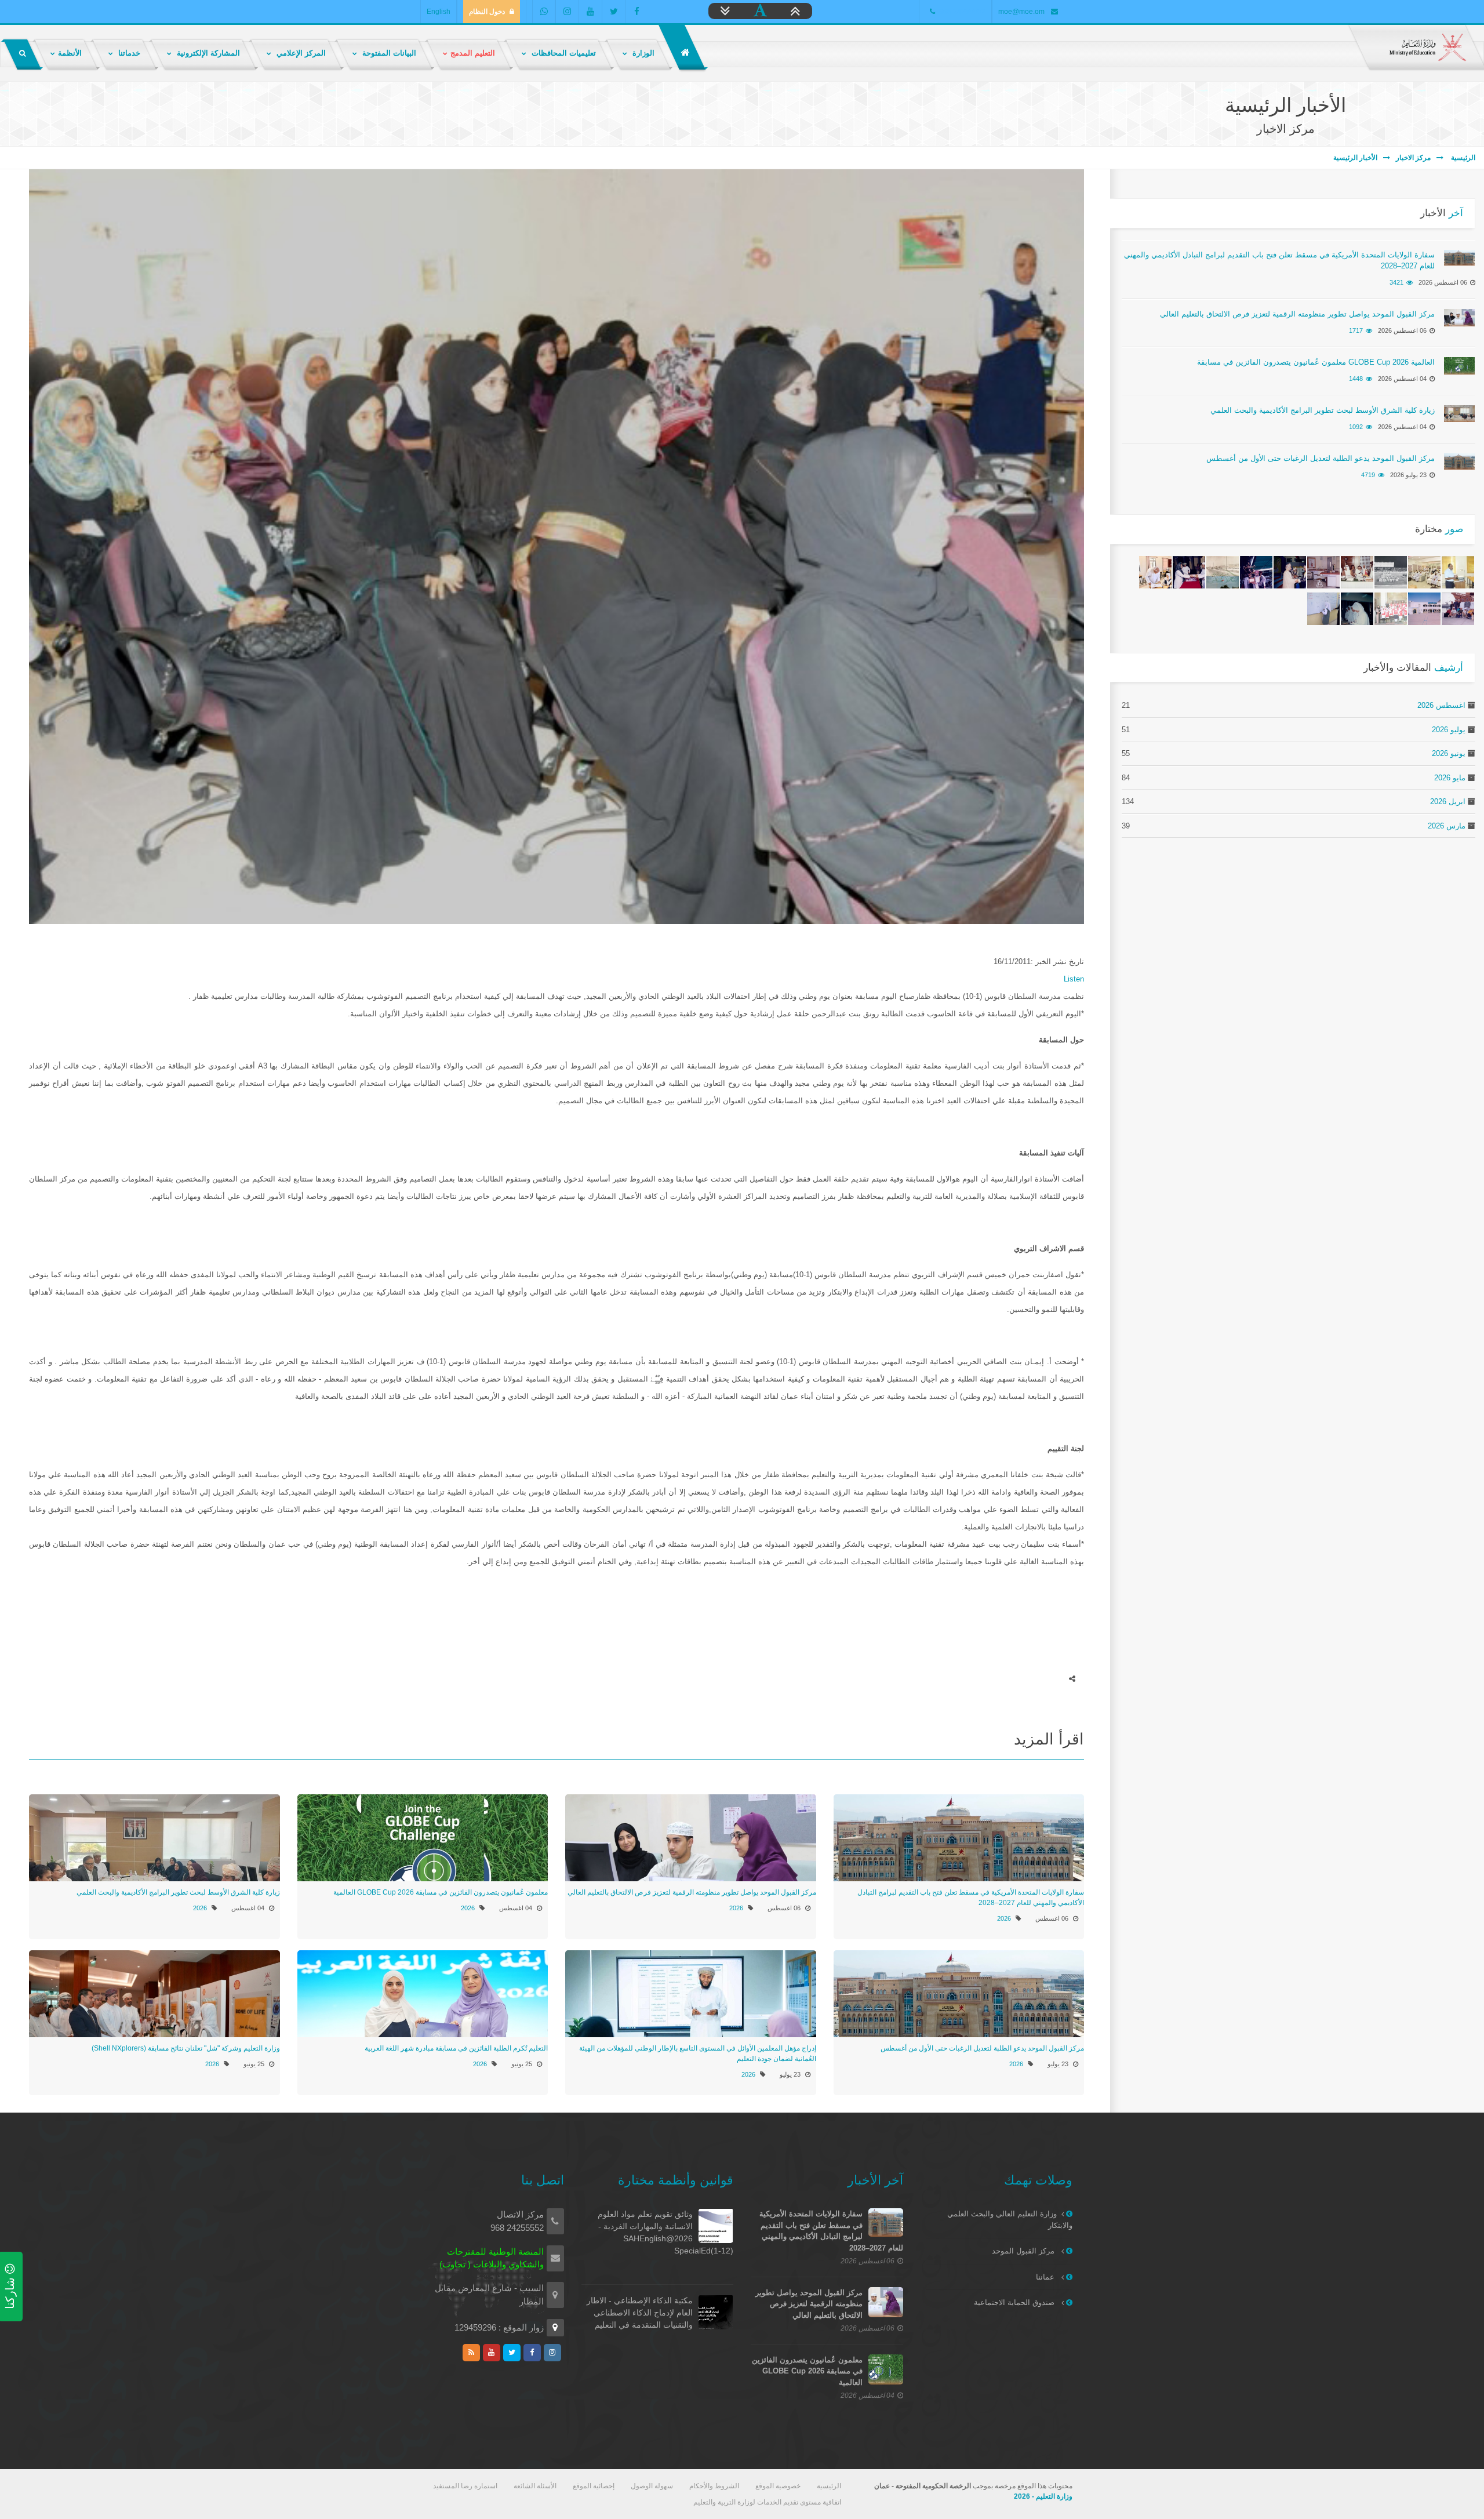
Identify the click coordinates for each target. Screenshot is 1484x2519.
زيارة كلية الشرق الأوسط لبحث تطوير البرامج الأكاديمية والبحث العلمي (178, 1892)
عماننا (1046, 2277)
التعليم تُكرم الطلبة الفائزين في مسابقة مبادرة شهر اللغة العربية (456, 2048)
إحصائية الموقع (594, 2486)
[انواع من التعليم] (1323, 609)
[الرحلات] (1458, 609)
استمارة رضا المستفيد (465, 2486)
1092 (1356, 427)
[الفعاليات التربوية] (1458, 572)
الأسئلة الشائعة (535, 2486)
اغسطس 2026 (1441, 705)
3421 (1396, 282)
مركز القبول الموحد (1024, 2251)
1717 (1356, 330)
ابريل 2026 (1448, 801)
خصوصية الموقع (778, 2486)
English (439, 12)
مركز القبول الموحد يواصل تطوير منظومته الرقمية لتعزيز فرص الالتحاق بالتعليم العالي (692, 1892)
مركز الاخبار (1413, 158)
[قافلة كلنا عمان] (1424, 572)
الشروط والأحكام (714, 2486)
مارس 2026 (1447, 826)
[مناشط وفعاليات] (1391, 572)
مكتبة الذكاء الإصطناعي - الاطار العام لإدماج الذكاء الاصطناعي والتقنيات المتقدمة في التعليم (640, 2313)
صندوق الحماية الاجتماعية (1015, 2302)
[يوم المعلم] (1189, 572)
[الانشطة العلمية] (1357, 609)
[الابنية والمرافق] (1323, 572)
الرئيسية (1462, 158)
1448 (1356, 379)
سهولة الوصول (652, 2486)
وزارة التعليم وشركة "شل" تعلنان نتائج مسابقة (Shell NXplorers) (186, 2048)
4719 (1368, 475)
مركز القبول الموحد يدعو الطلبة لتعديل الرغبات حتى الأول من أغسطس (982, 2048)
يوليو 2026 (1449, 730)
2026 (1004, 1918)
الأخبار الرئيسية (1355, 158)
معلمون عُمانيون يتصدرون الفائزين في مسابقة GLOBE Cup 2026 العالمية (441, 1892)
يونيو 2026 (1449, 753)
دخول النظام (487, 12)
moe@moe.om (1021, 12)
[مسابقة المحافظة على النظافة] (1290, 572)
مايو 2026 (1450, 778)
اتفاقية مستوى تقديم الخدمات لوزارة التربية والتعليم (767, 2502)
